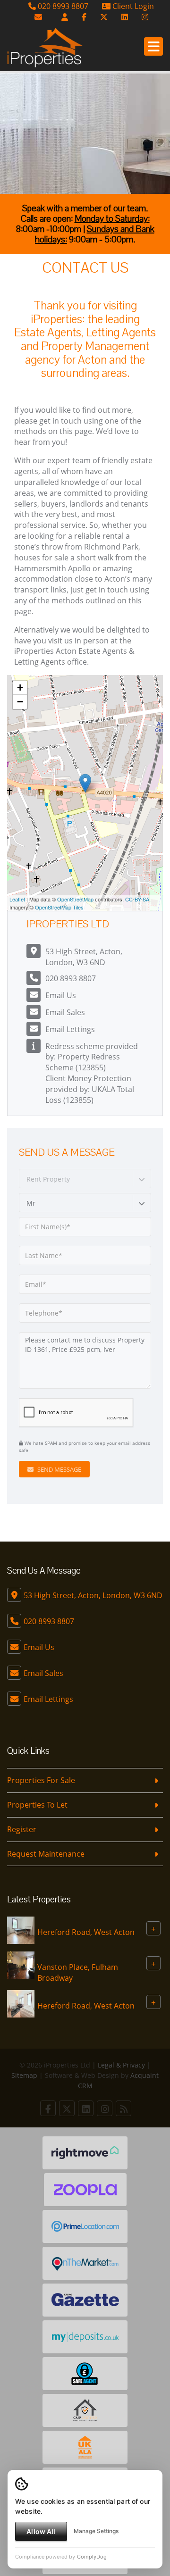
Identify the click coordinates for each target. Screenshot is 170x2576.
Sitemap (24, 2075)
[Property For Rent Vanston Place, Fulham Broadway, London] (21, 1965)
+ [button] (20, 688)
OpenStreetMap (75, 899)
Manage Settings (96, 2531)
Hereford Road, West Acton (86, 1932)
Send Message (59, 1469)
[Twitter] (104, 17)
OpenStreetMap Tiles (59, 907)
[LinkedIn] (125, 17)
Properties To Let (37, 1805)
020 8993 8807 (62, 6)
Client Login (132, 6)
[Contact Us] (65, 17)
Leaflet (17, 899)
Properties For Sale (41, 1780)
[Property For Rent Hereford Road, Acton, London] (21, 1930)
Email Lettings (70, 1029)
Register (22, 1829)
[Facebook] (84, 17)
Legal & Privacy (121, 2065)
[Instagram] (145, 17)
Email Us (61, 995)
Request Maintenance (46, 1854)
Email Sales (65, 1012)
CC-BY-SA (137, 899)
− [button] (20, 702)
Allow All (41, 2531)
